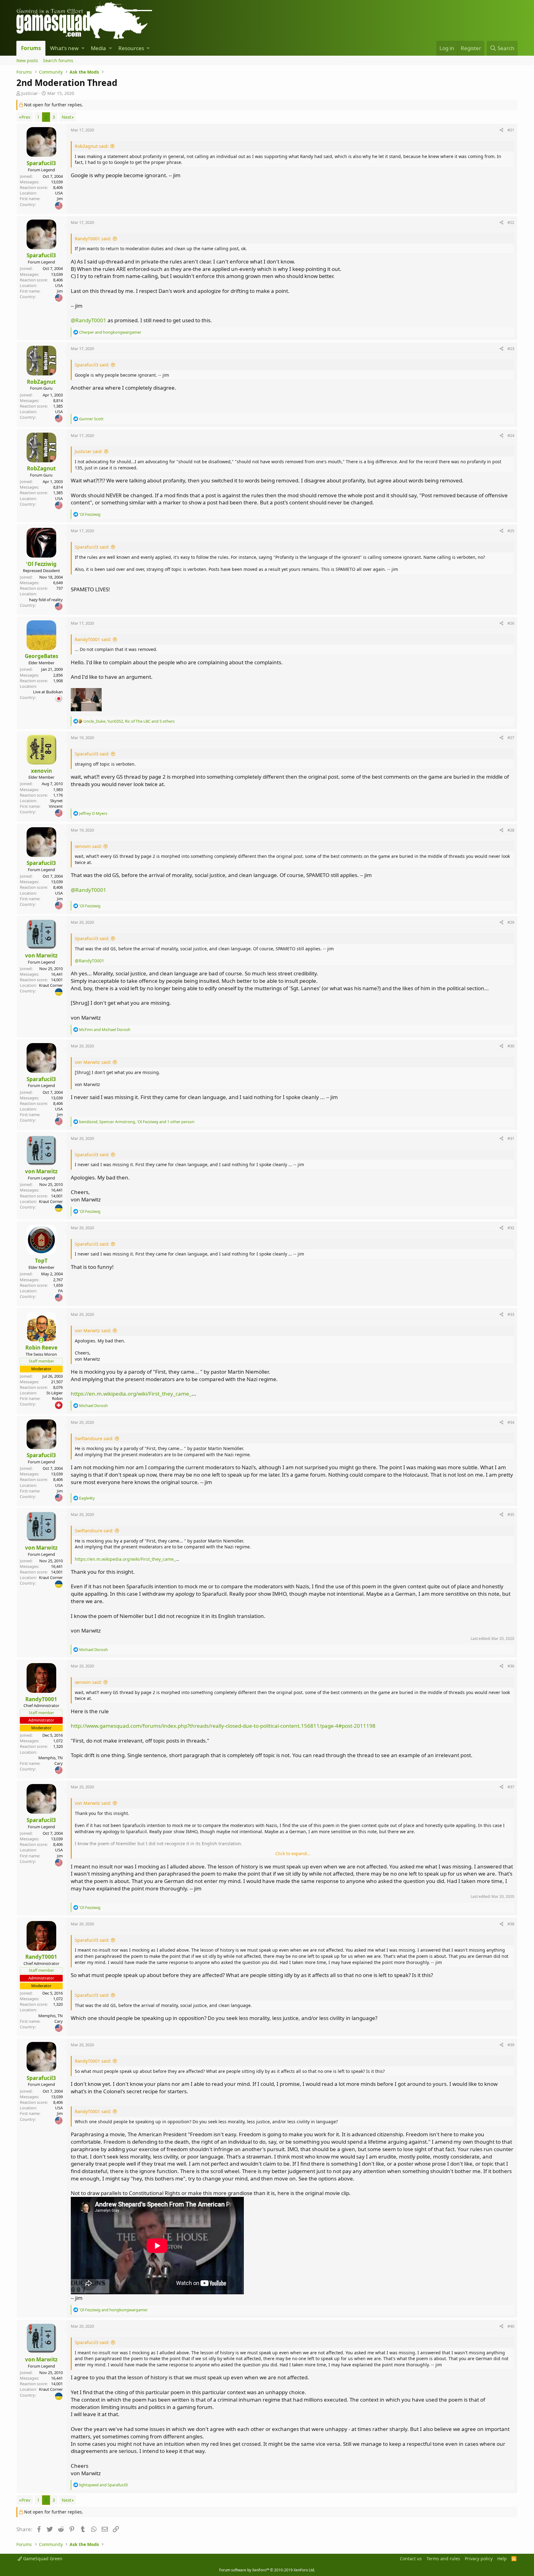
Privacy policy (479, 2559)
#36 (511, 1666)
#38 (511, 1924)
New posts (27, 60)
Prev (26, 117)
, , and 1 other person (137, 1122)
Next (67, 117)
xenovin (41, 771)
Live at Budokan (48, 692)
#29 (511, 922)
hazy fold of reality (46, 600)
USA (59, 193)
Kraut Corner (51, 985)
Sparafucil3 (41, 163)
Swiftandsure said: (94, 1438)
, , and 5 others (129, 721)
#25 (511, 531)
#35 (511, 1514)
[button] (83, 48)
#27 (511, 738)
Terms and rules (443, 2559)
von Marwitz (41, 955)
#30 (511, 1046)
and (110, 332)
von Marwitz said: (93, 1062)
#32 (511, 1228)
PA (60, 1291)
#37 (511, 1787)
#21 (511, 130)
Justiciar (30, 93)
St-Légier (55, 1393)
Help (502, 2559)
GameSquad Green (42, 2559)
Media (98, 48)
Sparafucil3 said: (92, 365)
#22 (511, 222)
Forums (31, 48)
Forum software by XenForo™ (267, 2570)
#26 (511, 623)
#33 (511, 1314)
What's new (64, 48)
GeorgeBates (41, 656)
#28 (511, 830)
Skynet (56, 801)
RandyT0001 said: (93, 239)
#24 (511, 435)
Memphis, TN (51, 1758)
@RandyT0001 (89, 320)
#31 (511, 1138)
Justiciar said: (89, 451)
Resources (131, 48)
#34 (511, 1422)
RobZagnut (41, 382)
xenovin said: (88, 846)
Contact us (411, 2559)
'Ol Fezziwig (41, 564)
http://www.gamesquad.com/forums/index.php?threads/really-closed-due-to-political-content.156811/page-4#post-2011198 (223, 1726)
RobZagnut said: (92, 146)
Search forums (58, 60)
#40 (511, 2326)
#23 (511, 349)
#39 (511, 2045)
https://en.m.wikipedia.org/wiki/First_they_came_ (131, 1394)
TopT (41, 1261)
